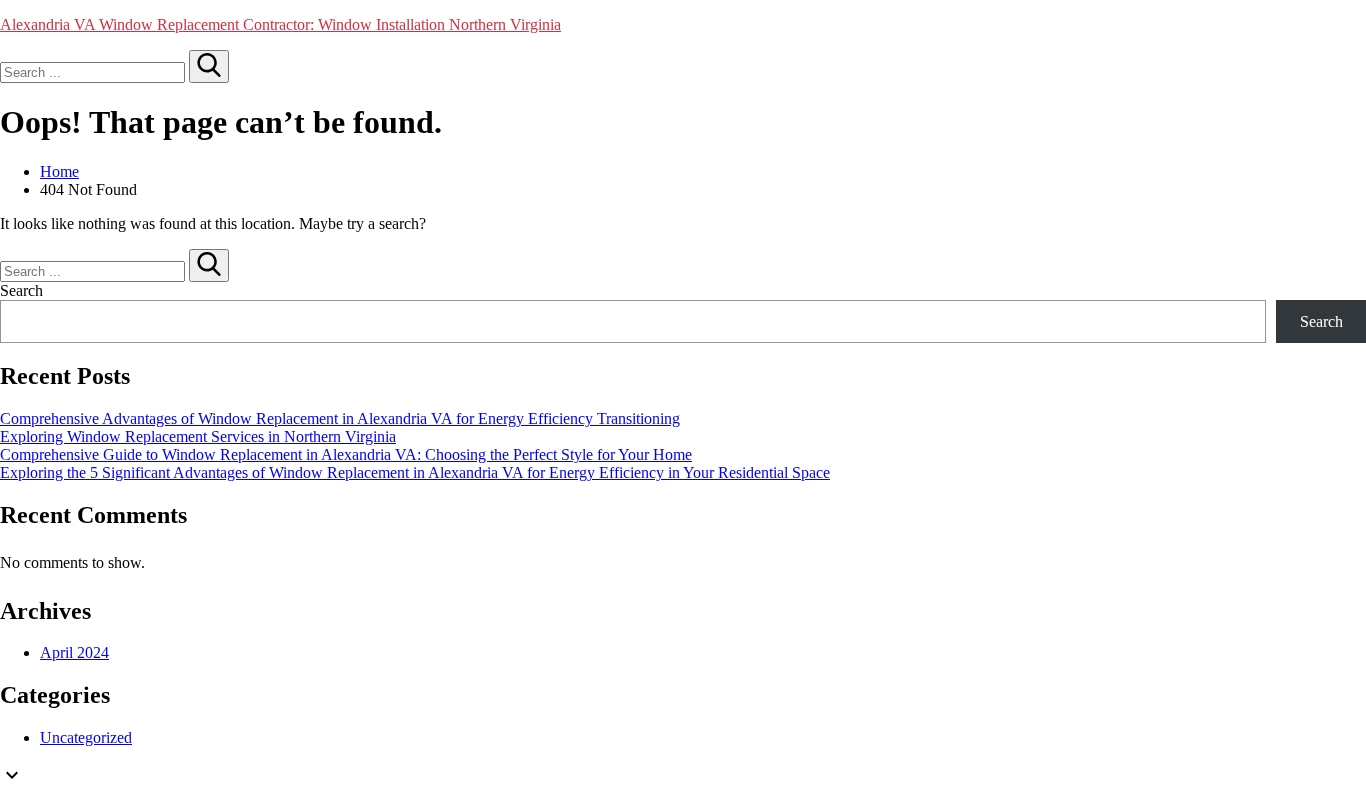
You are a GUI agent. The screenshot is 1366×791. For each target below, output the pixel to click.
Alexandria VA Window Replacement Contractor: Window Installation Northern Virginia (280, 24)
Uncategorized (86, 737)
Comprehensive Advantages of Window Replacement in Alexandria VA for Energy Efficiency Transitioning (340, 418)
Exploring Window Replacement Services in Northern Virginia (198, 436)
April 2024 (74, 652)
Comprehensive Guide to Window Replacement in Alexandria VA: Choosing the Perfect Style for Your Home (346, 454)
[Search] (209, 66)
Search (21, 290)
